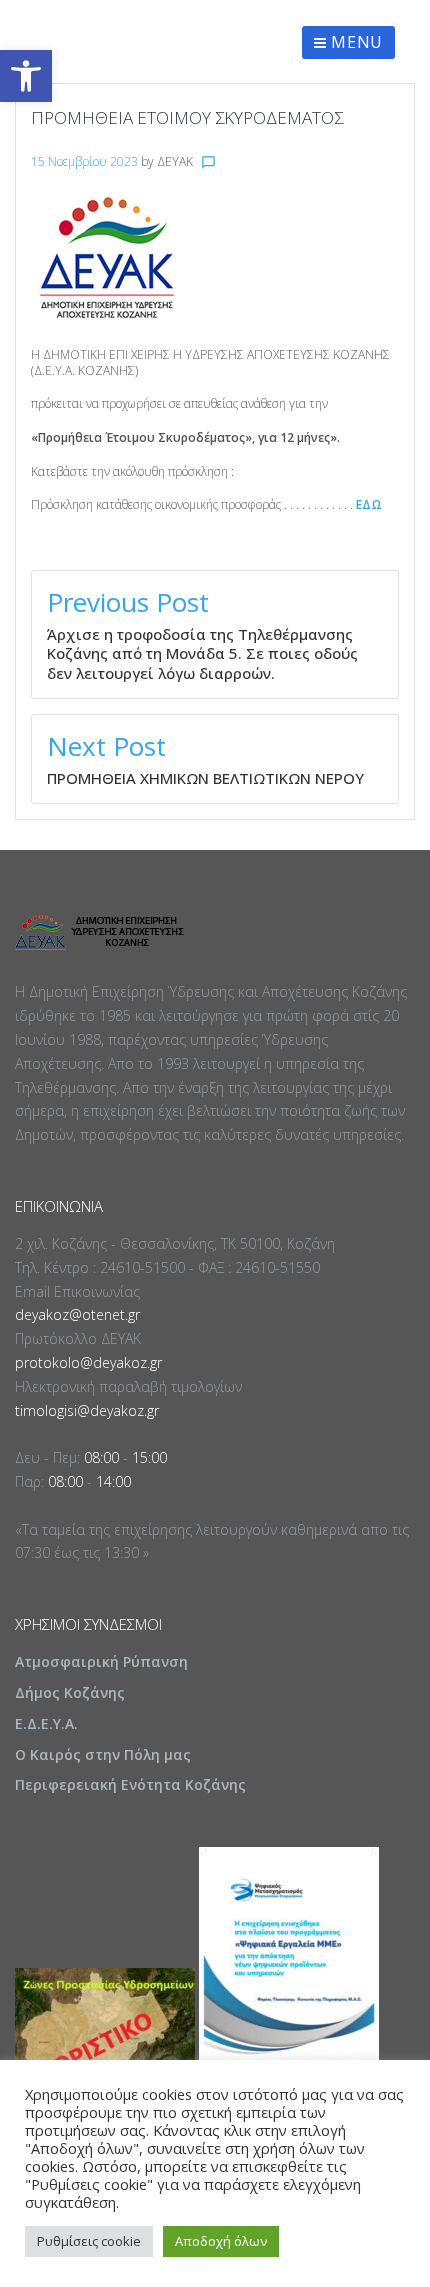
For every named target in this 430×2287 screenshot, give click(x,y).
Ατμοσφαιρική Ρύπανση (101, 1661)
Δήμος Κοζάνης (70, 1692)
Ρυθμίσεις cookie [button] (89, 2241)
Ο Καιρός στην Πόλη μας (103, 1754)
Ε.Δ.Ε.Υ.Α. (46, 1723)
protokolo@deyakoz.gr (88, 1362)
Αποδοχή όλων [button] (221, 2241)
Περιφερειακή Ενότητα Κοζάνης (130, 1784)
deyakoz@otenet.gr (77, 1314)
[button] (26, 76)
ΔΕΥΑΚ (175, 161)
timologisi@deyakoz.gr (87, 1410)
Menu (355, 42)
